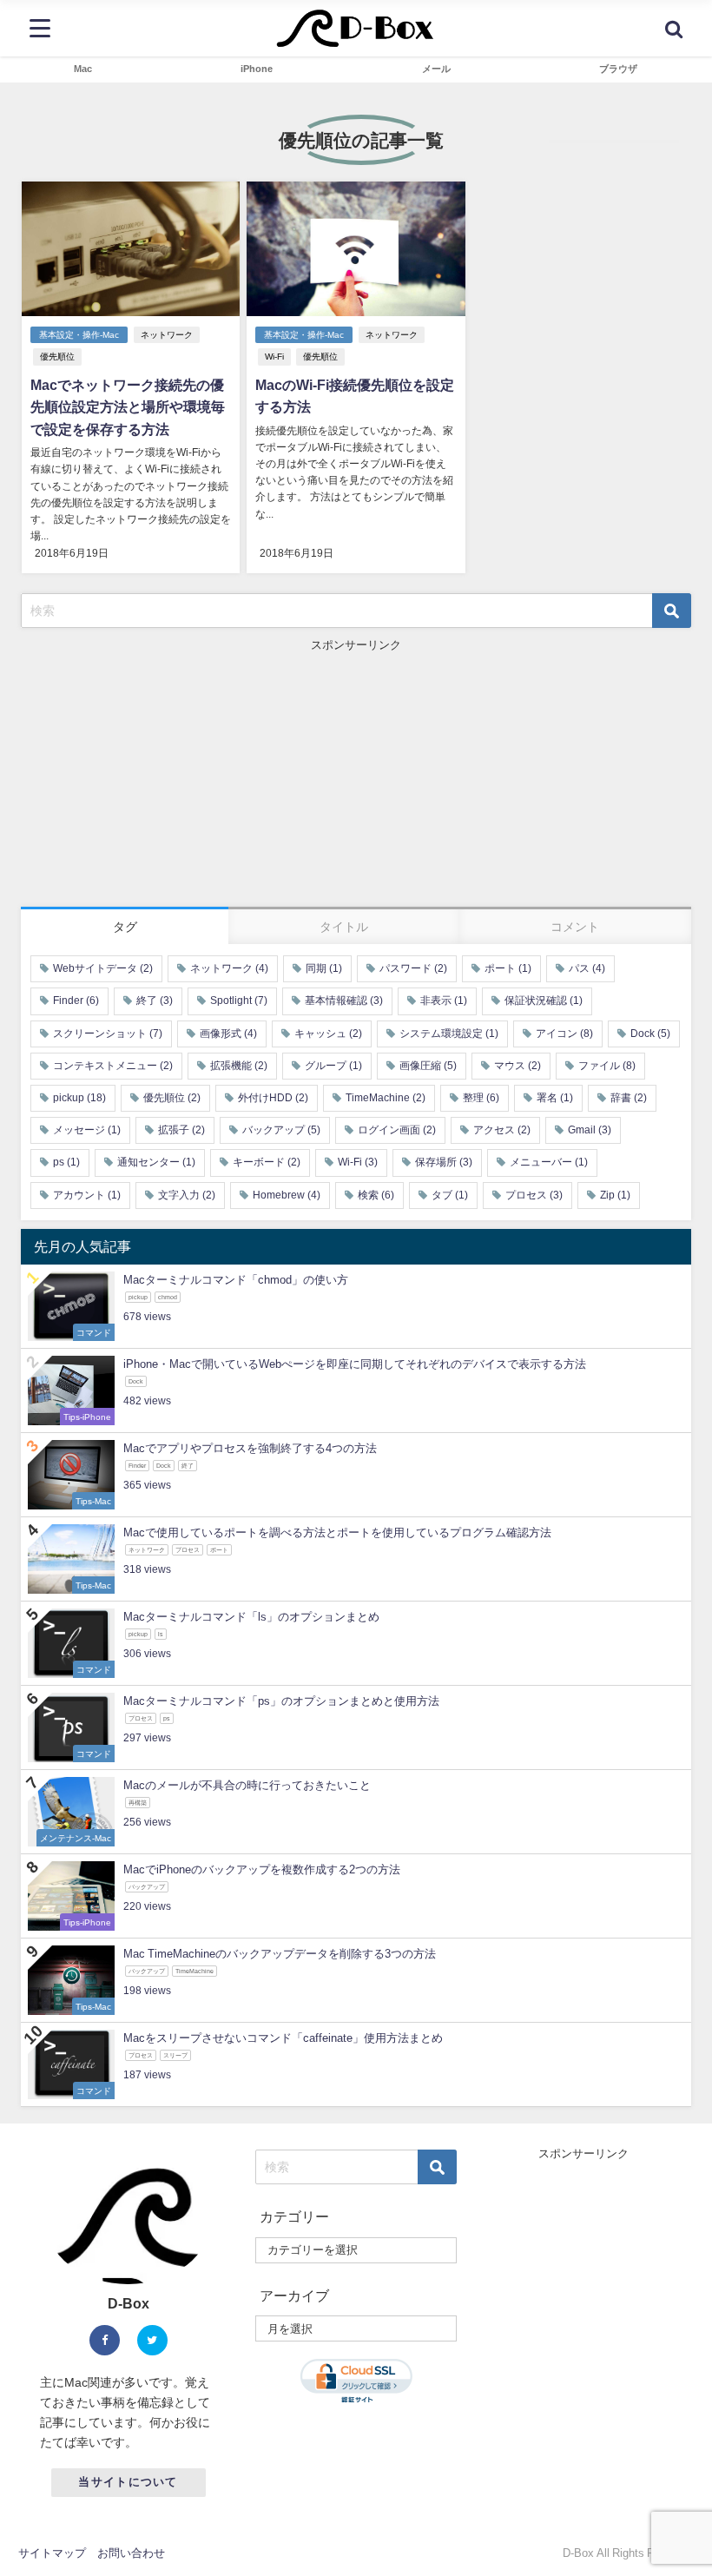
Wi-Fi (274, 357)
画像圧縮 (428, 1066)
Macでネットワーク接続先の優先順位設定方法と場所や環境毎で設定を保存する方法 (128, 407)
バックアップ (281, 1130)
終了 (155, 1001)
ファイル (607, 1066)
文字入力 (187, 1195)
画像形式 (228, 1034)
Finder (76, 1001)
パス (587, 968)
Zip (615, 1195)
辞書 (629, 1098)
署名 (555, 1098)
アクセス (502, 1130)
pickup (79, 1098)
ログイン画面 (397, 1130)
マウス (518, 1066)
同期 (324, 968)
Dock (650, 1034)
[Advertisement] (356, 776)
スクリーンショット (108, 1034)
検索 (376, 1195)
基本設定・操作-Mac (79, 335)
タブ (450, 1195)
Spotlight (239, 1001)
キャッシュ (328, 1034)
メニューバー (549, 1162)
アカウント (87, 1195)
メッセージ (87, 1130)
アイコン (564, 1034)
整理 (481, 1098)
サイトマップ (52, 2553)
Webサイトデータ (103, 968)
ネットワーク (167, 335)
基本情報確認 (344, 1001)
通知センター (156, 1162)
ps (66, 1162)
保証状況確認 (544, 1001)
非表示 (444, 1001)
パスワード (413, 968)
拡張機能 (239, 1066)
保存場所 (444, 1162)
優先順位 (57, 357)
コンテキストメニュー (113, 1066)
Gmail (590, 1130)
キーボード (267, 1162)
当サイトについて (128, 2482)
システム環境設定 (449, 1034)
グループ (333, 1066)
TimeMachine (386, 1098)
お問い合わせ (131, 2553)
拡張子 (181, 1130)
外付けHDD (273, 1098)
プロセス (534, 1195)
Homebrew (287, 1195)
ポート (508, 968)
